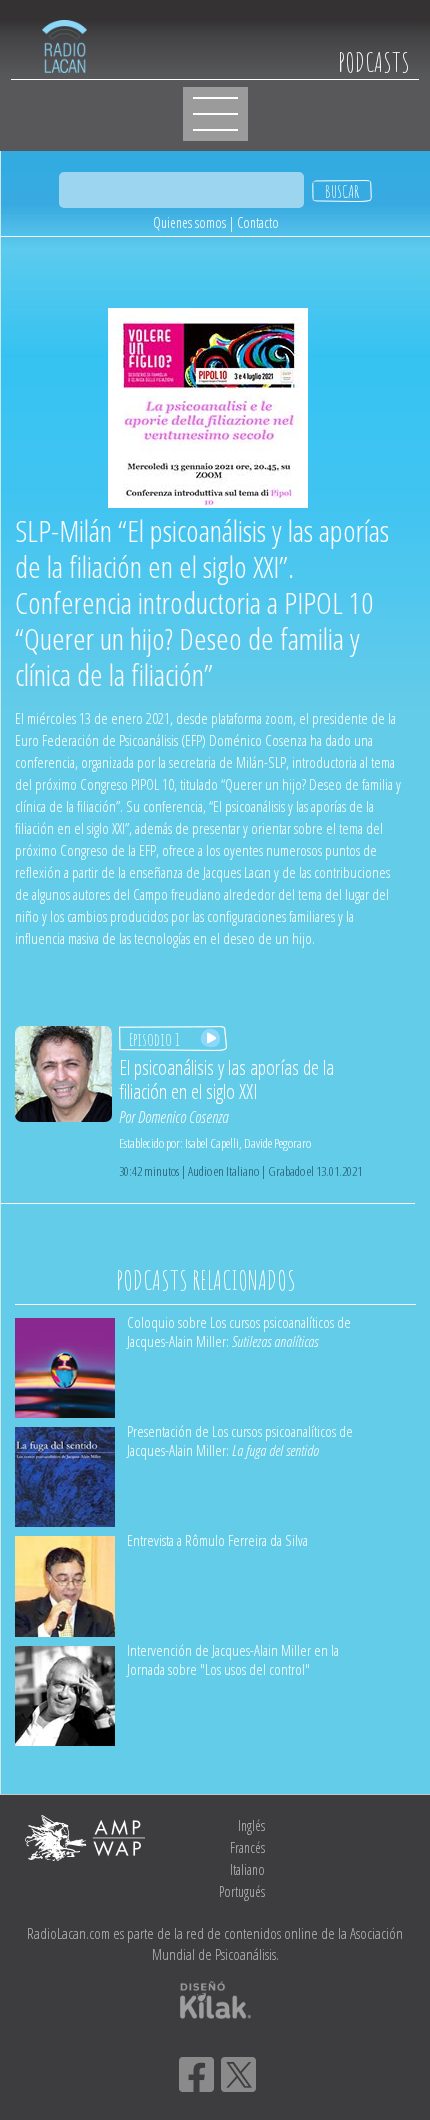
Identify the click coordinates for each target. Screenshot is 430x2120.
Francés (247, 1847)
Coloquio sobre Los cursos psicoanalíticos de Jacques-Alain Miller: (239, 1331)
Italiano (247, 1869)
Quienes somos (189, 222)
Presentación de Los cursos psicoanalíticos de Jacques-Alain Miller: (240, 1440)
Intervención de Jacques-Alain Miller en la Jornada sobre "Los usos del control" (233, 1659)
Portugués (242, 1891)
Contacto (258, 222)
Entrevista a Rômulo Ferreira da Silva (217, 1540)
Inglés (251, 1825)
